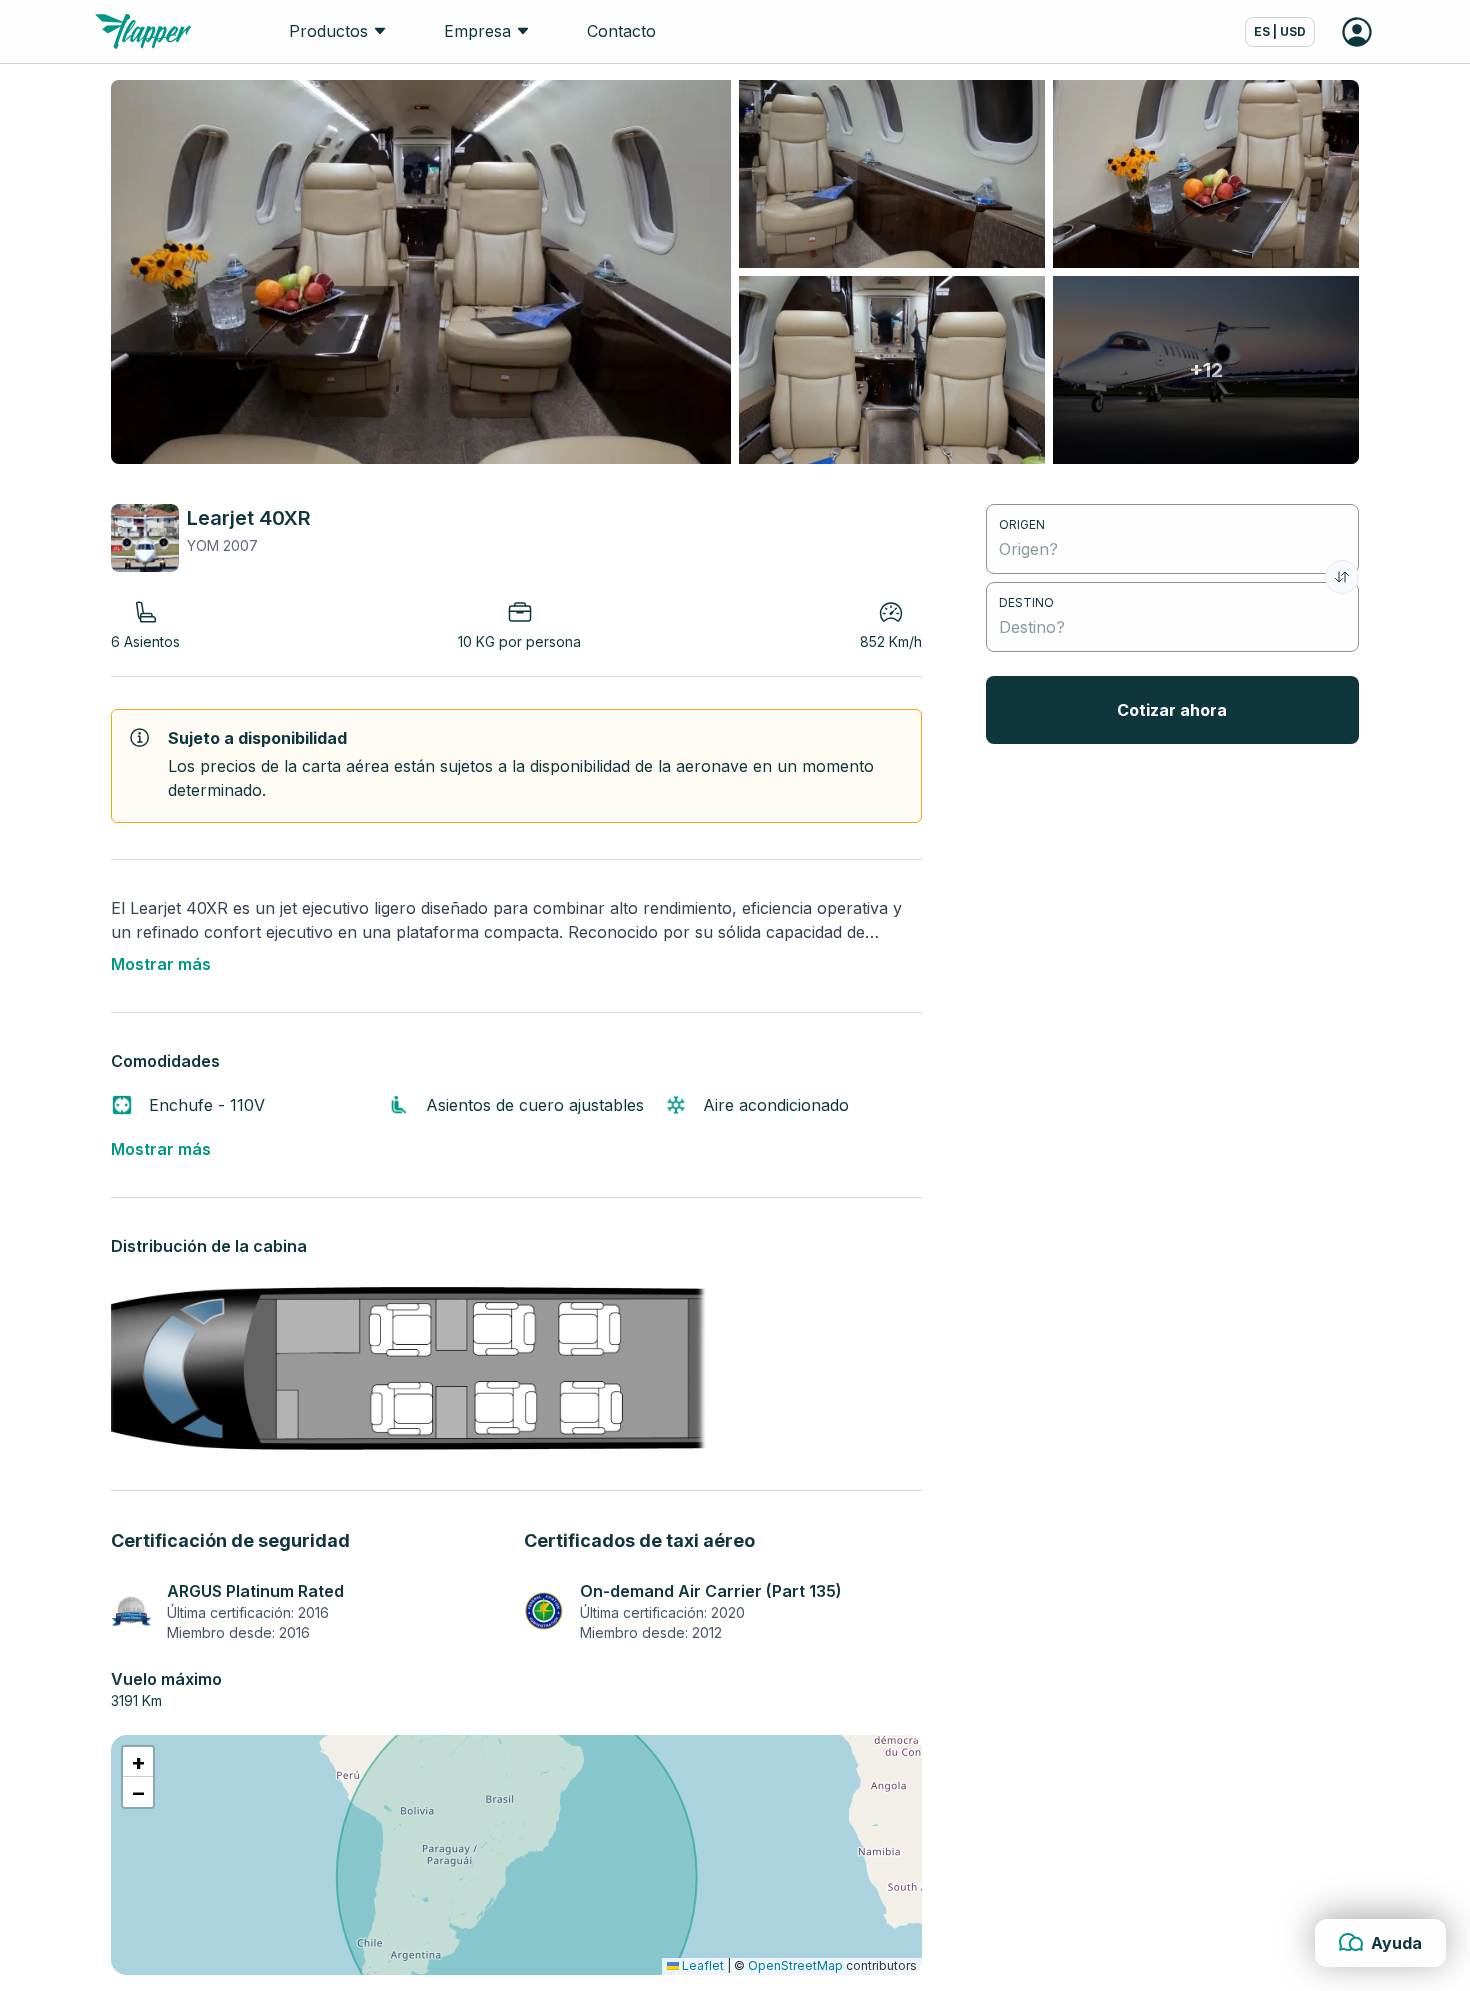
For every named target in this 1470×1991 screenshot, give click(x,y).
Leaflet (701, 1965)
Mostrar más (161, 964)
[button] (138, 1762)
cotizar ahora (1172, 710)
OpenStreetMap (795, 1965)
